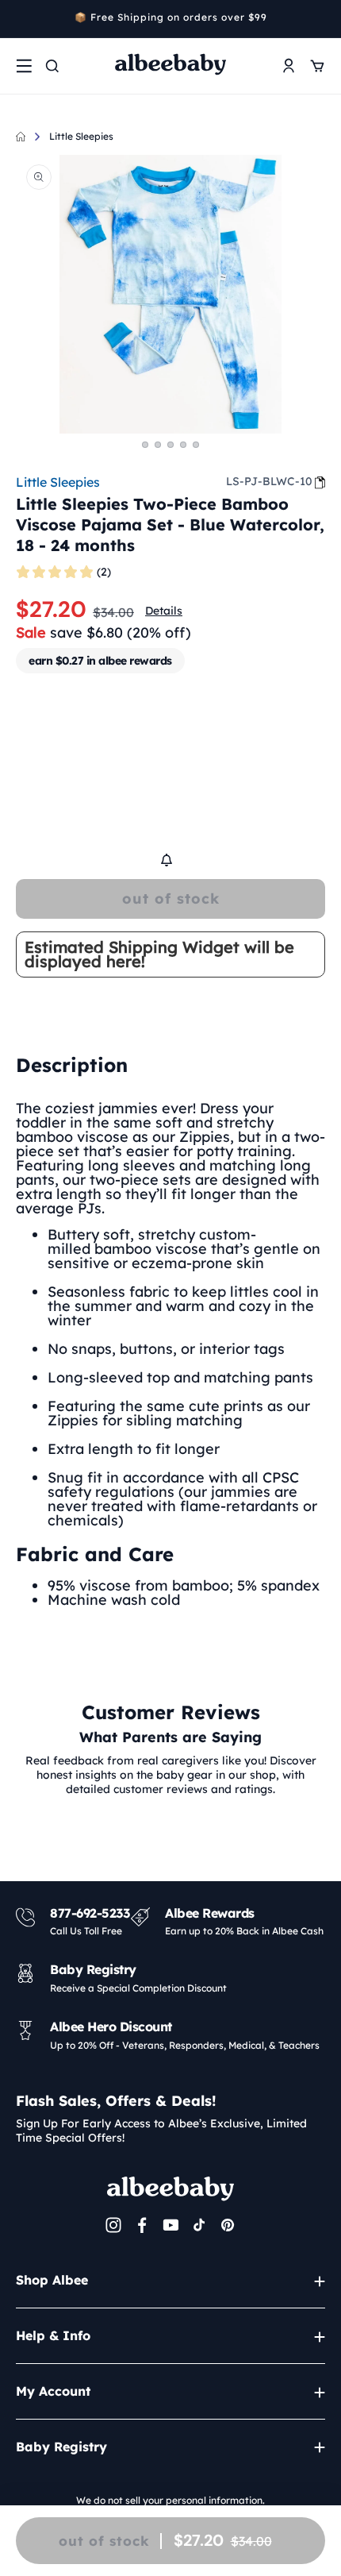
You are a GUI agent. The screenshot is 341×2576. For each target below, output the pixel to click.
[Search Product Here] (52, 66)
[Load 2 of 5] (158, 445)
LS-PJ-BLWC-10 (269, 481)
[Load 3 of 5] (170, 445)
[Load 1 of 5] (145, 445)
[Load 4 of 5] (183, 445)
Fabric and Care (95, 1554)
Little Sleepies (81, 136)
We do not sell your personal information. (170, 2500)
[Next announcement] (320, 19)
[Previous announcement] (21, 19)
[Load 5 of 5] (196, 445)
